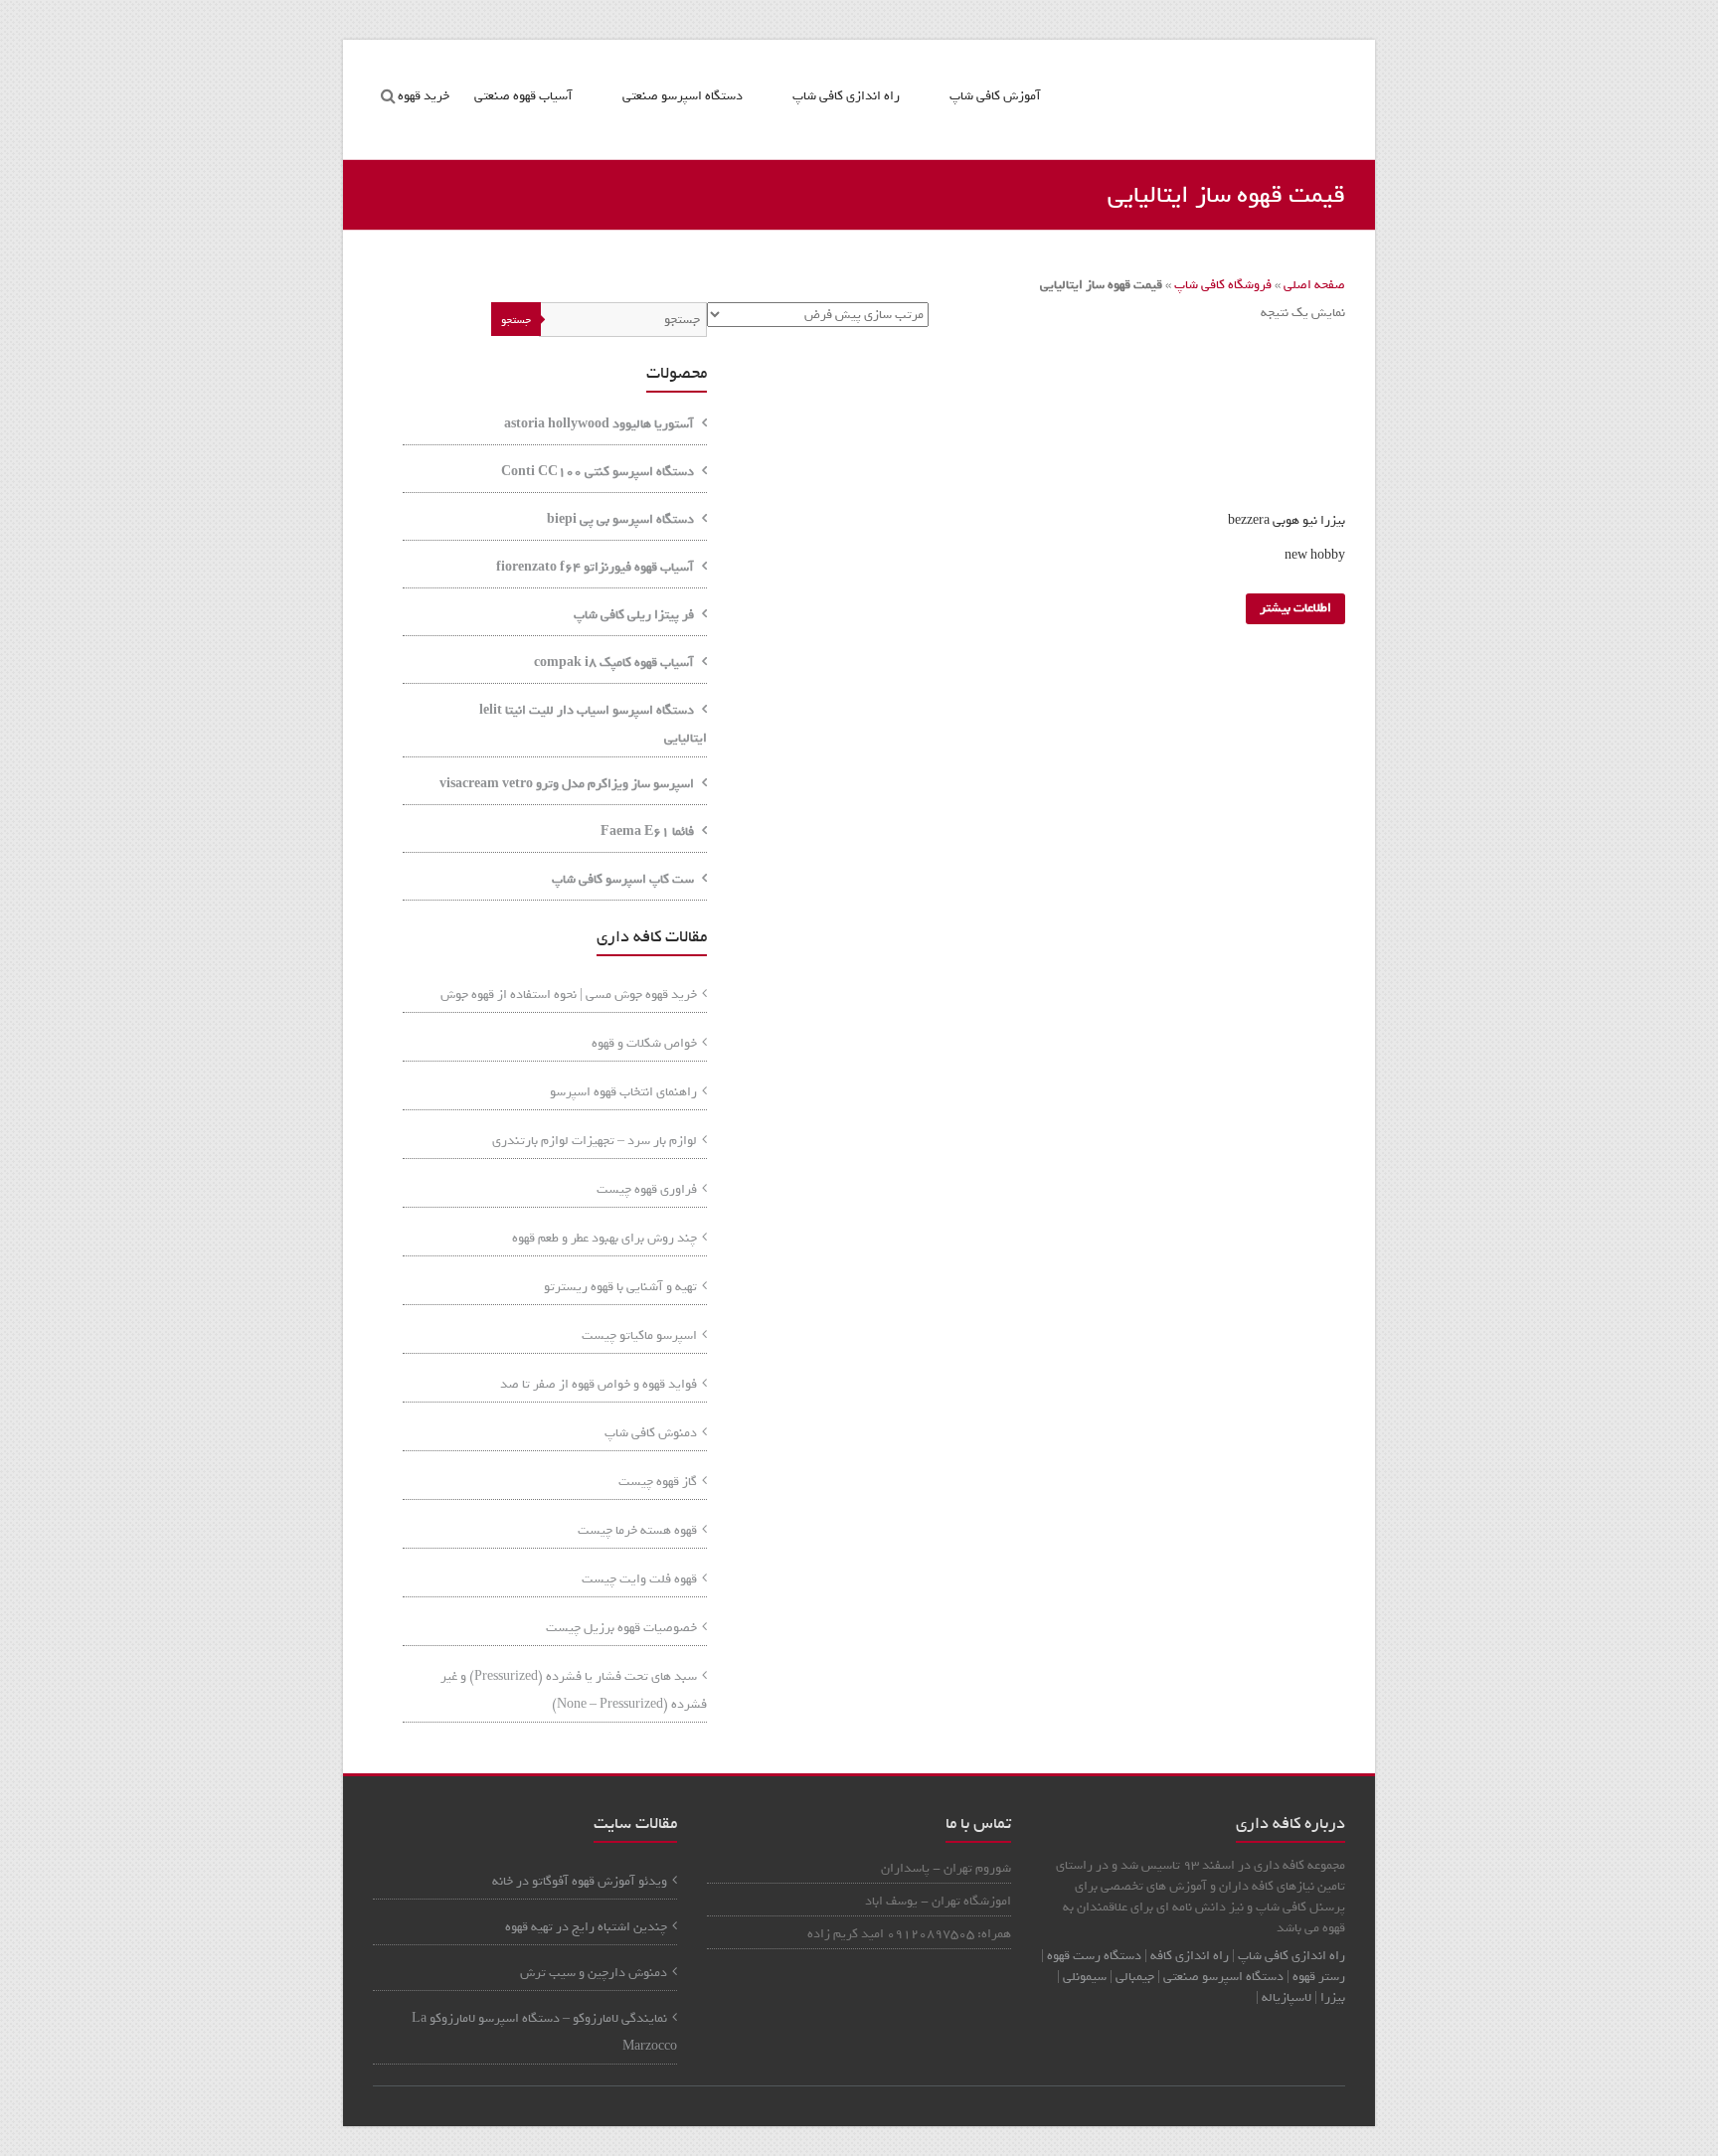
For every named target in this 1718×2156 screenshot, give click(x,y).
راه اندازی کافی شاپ (846, 96)
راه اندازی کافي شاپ (1291, 1956)
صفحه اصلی (1314, 285)
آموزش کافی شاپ (995, 96)
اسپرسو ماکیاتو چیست (639, 1335)
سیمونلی (1085, 1977)
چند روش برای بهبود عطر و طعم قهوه (604, 1238)
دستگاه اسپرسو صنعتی (683, 96)
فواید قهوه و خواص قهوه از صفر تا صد (599, 1384)
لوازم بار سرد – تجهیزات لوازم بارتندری (595, 1141)
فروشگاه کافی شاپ (1223, 285)
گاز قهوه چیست (658, 1482)
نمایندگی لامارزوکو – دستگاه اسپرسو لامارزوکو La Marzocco (544, 2032)
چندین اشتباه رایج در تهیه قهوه (586, 1927)
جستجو (516, 320)
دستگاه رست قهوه (1094, 1956)
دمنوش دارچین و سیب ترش (594, 1973)
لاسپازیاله (1287, 1997)
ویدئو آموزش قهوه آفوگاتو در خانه (580, 1881)
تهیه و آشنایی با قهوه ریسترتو (620, 1287)
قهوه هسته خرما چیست (637, 1530)
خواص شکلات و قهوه (644, 1043)
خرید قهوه (424, 96)
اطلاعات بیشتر (1295, 608)
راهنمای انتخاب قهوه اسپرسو (623, 1092)
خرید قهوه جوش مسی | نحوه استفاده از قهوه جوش (569, 995)
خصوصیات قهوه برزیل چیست (621, 1628)
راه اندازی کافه (1188, 1956)
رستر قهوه (1319, 1977)
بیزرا (1333, 1997)
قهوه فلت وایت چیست (639, 1579)
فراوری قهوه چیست (647, 1189)
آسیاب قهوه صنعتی (523, 96)
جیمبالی (1135, 1977)
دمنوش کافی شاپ (651, 1433)
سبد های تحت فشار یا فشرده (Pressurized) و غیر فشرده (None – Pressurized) (574, 1690)
